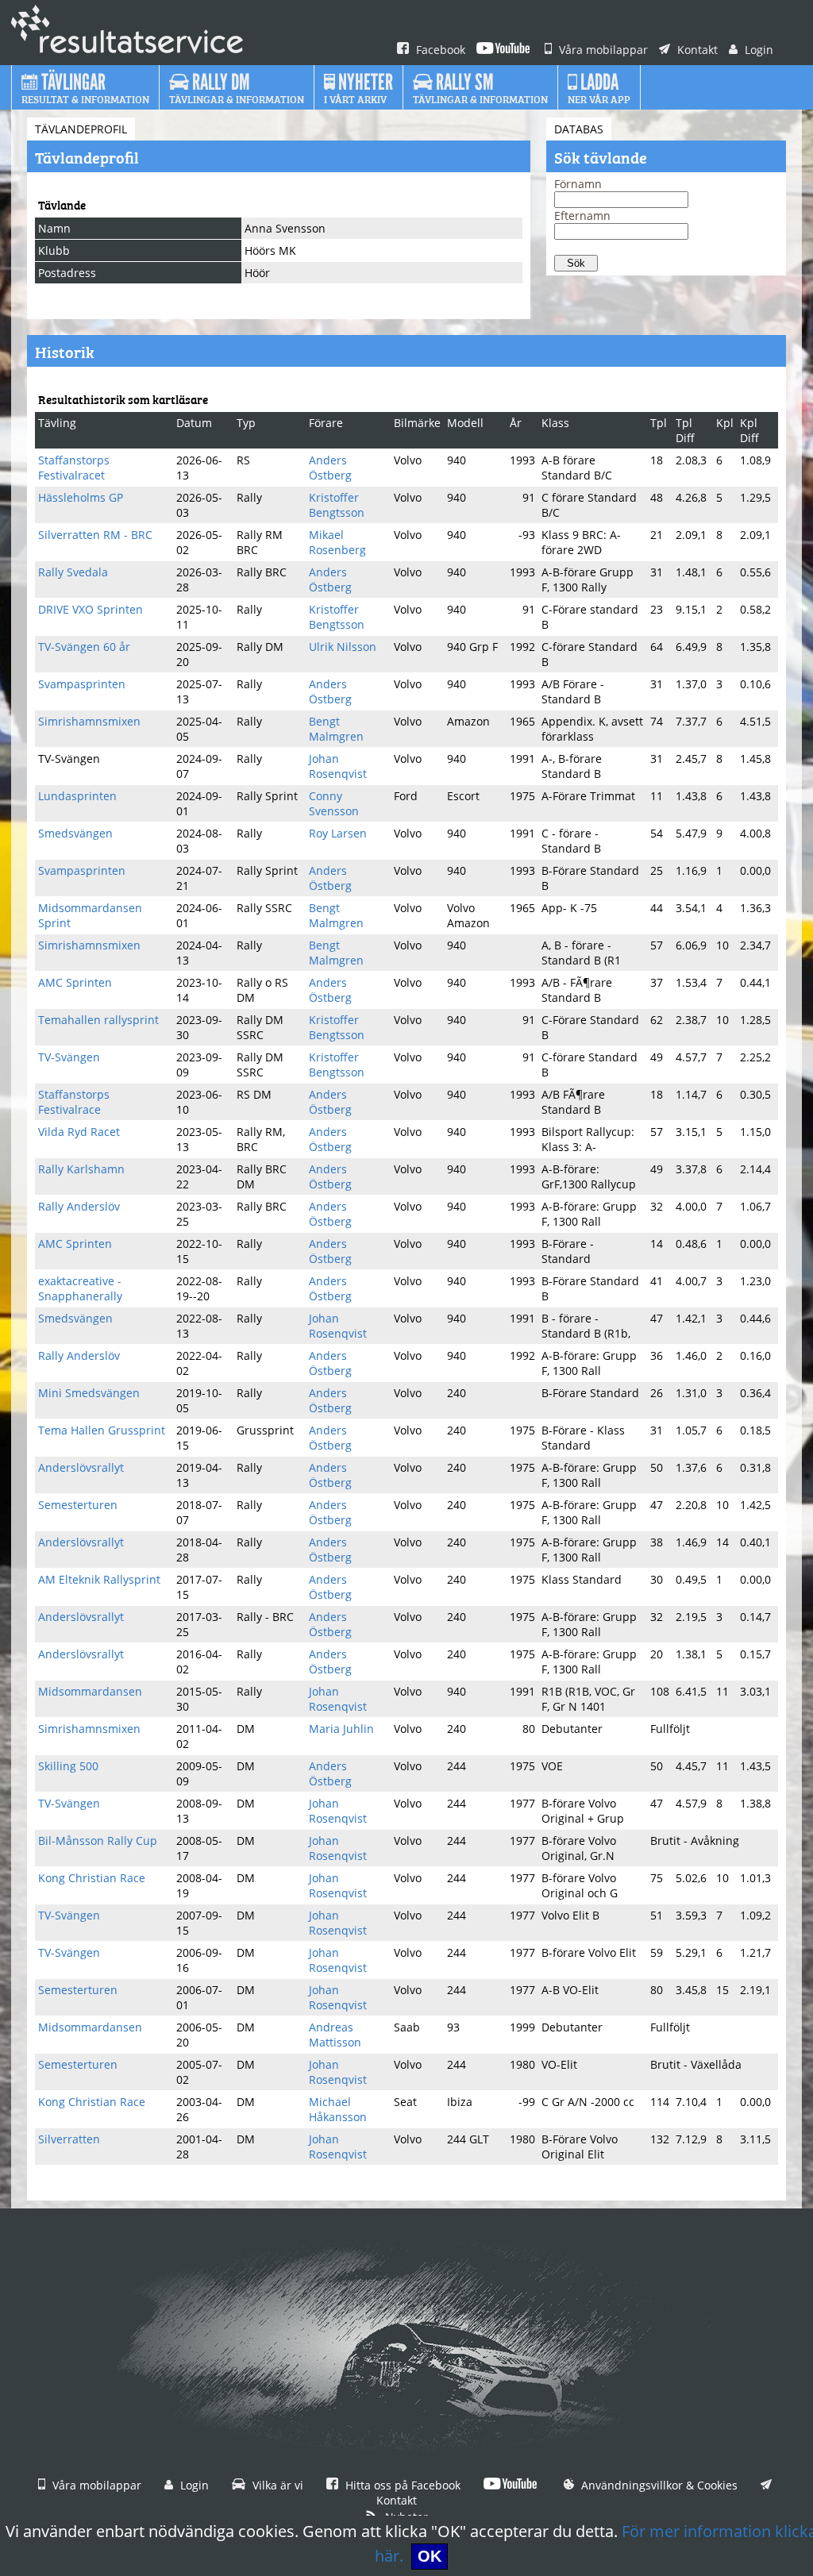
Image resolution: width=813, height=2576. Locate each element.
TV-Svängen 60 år (84, 647)
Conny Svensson (334, 803)
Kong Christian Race (92, 1878)
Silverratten (69, 2139)
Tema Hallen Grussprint (102, 1430)
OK (430, 2556)
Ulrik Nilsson (343, 647)
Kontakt (696, 50)
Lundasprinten (77, 796)
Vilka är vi (276, 2485)
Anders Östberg (330, 468)
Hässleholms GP (81, 497)
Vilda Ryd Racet (79, 1132)
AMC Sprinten (75, 982)
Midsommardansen (90, 1691)
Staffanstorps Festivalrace (74, 1102)
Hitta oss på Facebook (401, 2485)
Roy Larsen (338, 833)
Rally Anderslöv (79, 1206)
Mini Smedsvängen (89, 1393)
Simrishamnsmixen (89, 721)
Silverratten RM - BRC (95, 535)
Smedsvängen (75, 833)
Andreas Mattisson (335, 2035)
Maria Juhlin (341, 1729)
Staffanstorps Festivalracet (74, 468)
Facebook (439, 50)
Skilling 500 (68, 1766)
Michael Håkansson (338, 2109)
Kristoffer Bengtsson (337, 505)
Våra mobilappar (602, 50)
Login (757, 50)
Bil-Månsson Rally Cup (98, 1841)
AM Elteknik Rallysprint (99, 1579)
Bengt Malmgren (336, 729)
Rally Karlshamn (81, 1169)
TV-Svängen (69, 1057)
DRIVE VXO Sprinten (91, 609)
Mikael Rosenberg (337, 542)
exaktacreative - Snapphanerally (80, 1288)
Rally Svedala (73, 572)
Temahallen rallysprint (98, 1020)
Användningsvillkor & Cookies (658, 2485)
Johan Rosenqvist (338, 766)
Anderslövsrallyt (81, 1467)
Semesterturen (78, 1505)
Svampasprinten (82, 684)
